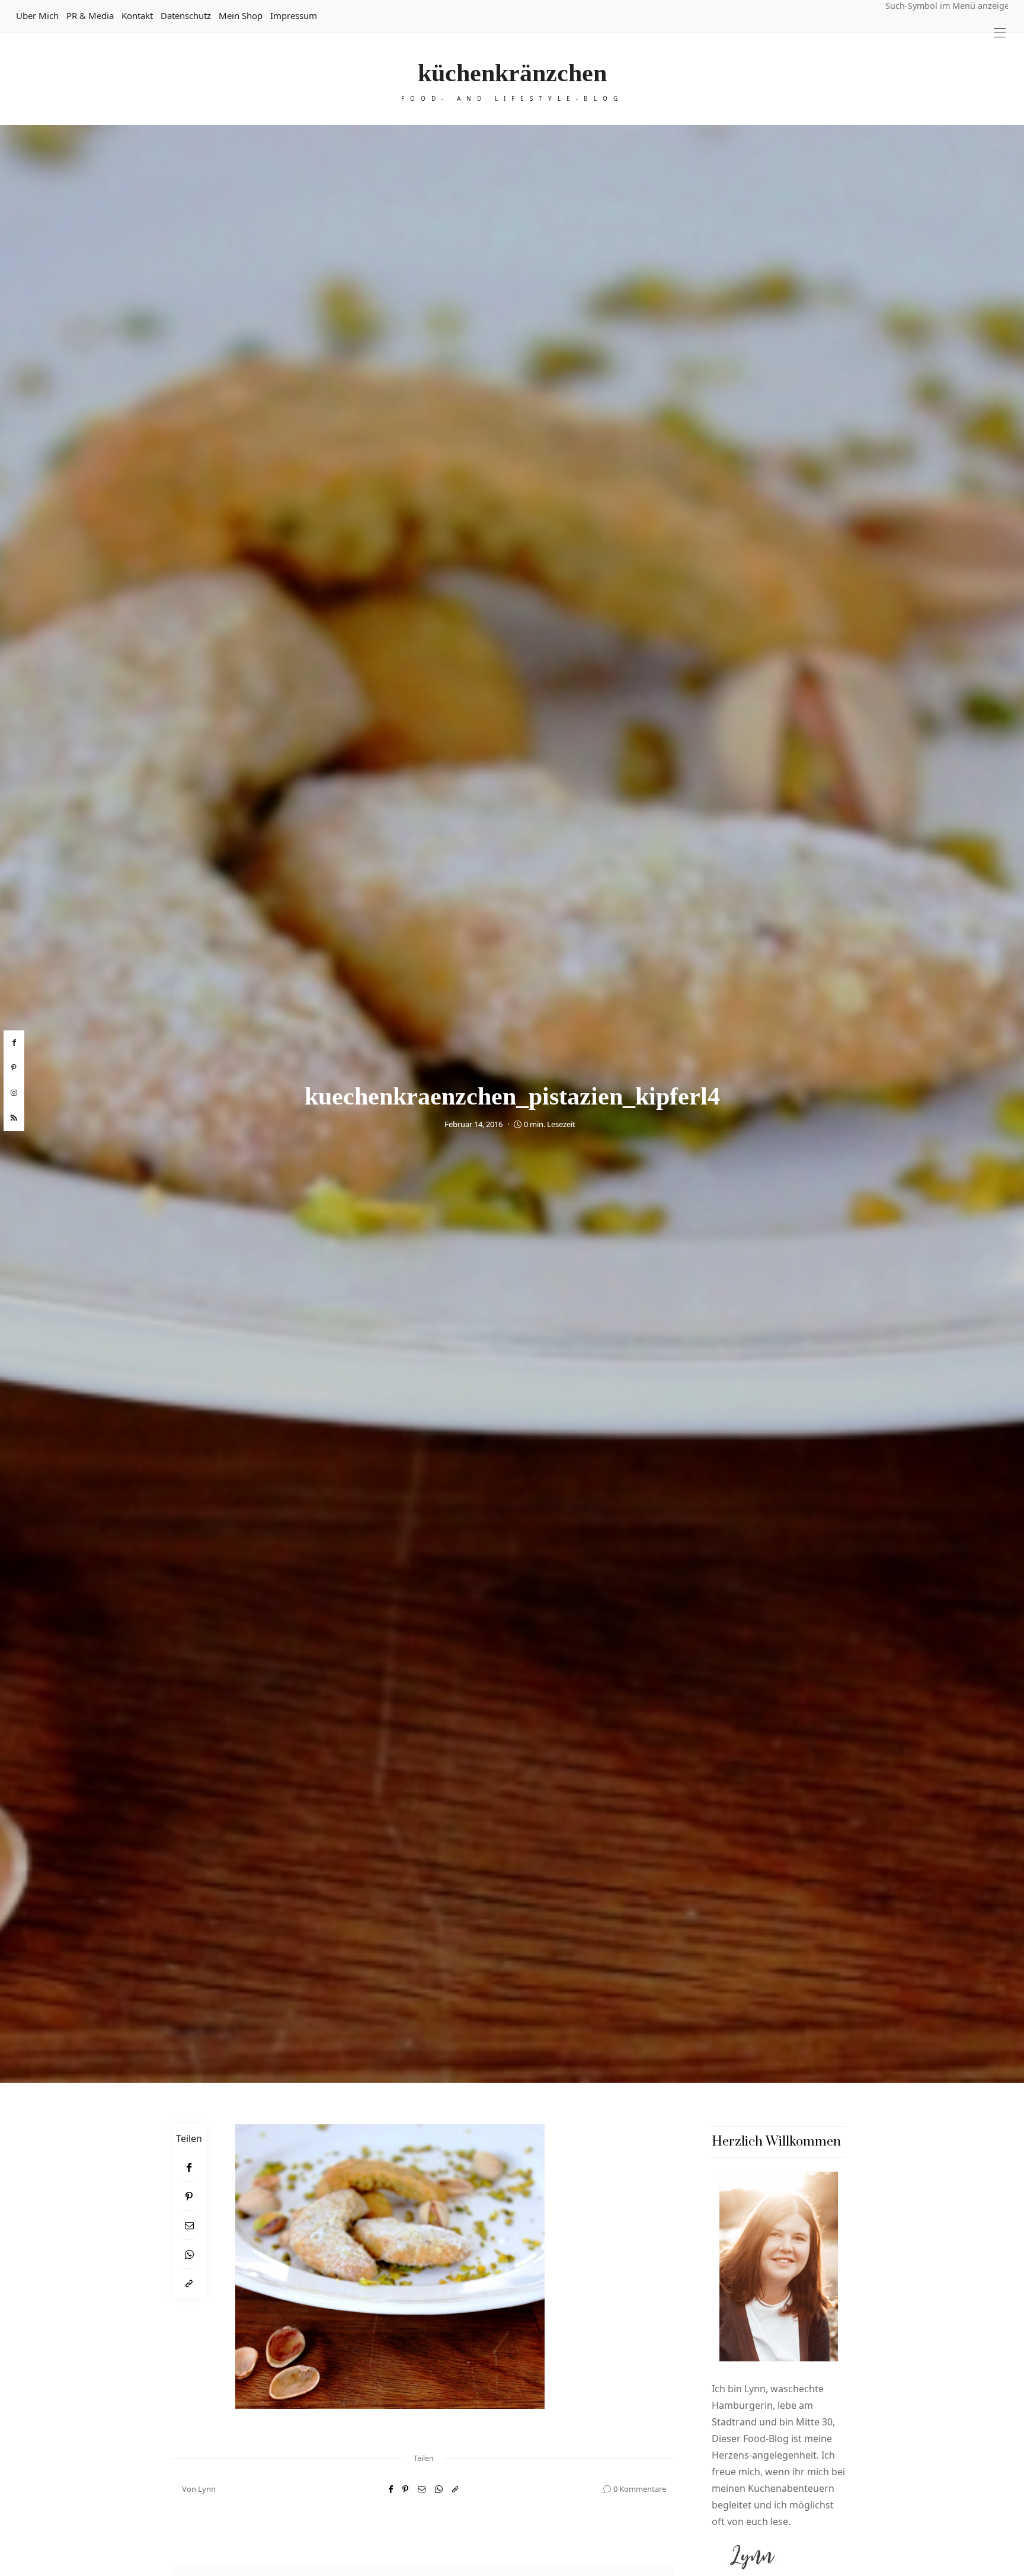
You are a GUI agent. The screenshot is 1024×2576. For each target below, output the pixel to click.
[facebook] (14, 1043)
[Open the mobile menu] (1000, 33)
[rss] (14, 1119)
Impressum (294, 15)
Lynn (207, 2489)
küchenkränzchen (512, 73)
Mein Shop (241, 15)
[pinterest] (14, 1068)
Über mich (37, 15)
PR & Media (90, 15)
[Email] (189, 2225)
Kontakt (137, 15)
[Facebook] (189, 2167)
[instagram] (14, 1093)
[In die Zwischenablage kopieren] (189, 2283)
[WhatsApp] (189, 2254)
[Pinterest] (189, 2196)
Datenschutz (186, 15)
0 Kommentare (640, 2489)
